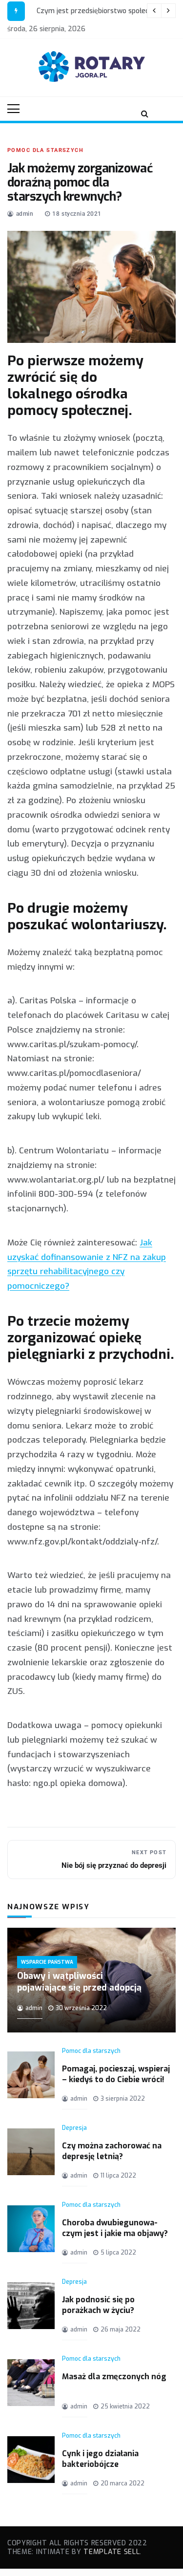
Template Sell (112, 2552)
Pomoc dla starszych (45, 150)
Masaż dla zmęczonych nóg (114, 2377)
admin (25, 214)
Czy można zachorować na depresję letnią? (112, 2151)
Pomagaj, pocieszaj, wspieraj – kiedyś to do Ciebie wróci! (116, 2074)
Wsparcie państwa (47, 1962)
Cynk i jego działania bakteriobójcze (100, 2459)
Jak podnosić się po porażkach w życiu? (98, 2305)
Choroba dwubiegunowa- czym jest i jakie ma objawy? (115, 2228)
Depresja (74, 2128)
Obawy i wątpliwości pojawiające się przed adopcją (79, 1982)
